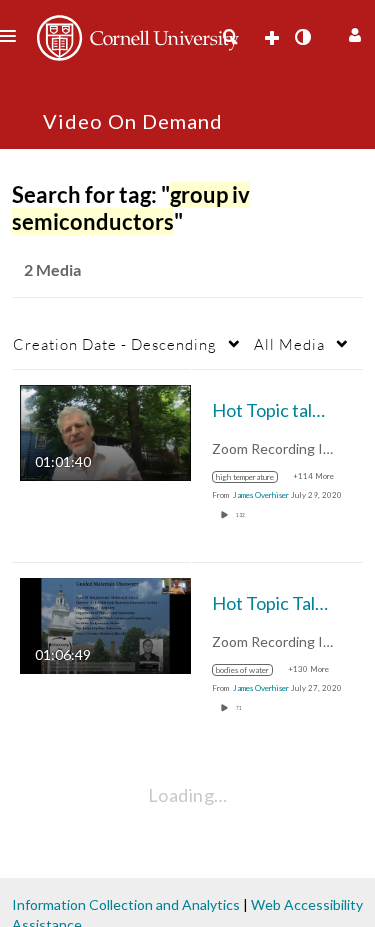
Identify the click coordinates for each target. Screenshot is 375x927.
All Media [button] (289, 344)
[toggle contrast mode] (302, 37)
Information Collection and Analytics (126, 904)
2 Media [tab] (52, 269)
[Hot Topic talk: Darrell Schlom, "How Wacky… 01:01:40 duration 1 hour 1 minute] (105, 431)
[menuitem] (230, 37)
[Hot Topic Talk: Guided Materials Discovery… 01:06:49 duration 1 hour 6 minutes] (105, 624)
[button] (352, 32)
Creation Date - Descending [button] (115, 344)
